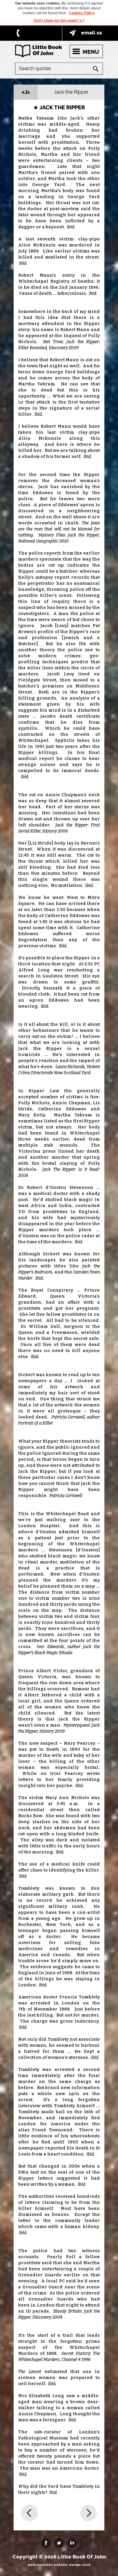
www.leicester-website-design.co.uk (59, 2565)
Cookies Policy (82, 13)
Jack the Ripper (71, 92)
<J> (26, 92)
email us (92, 33)
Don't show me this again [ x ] (59, 21)
